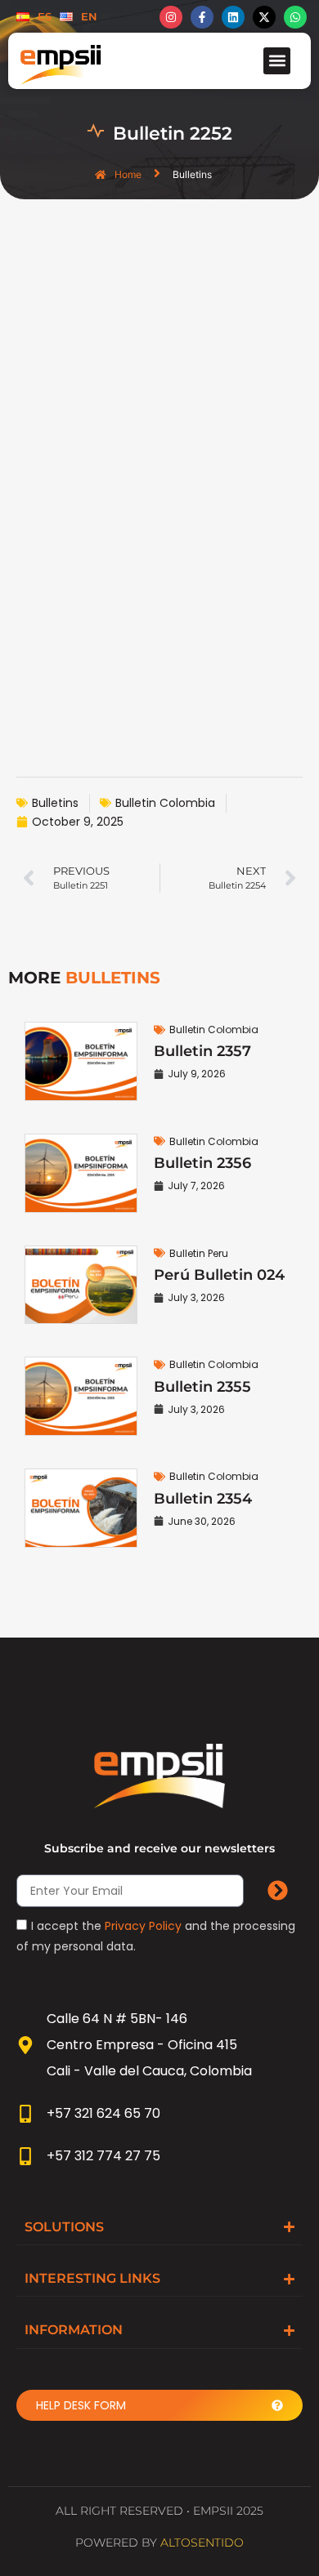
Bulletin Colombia (165, 803)
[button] (277, 61)
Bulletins (55, 803)
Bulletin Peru (199, 1253)
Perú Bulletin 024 (219, 1275)
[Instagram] (171, 17)
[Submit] (277, 1891)
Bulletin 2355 (202, 1387)
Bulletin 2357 (202, 1051)
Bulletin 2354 (203, 1499)
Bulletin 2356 (202, 1163)
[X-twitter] (264, 17)
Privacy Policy (143, 1926)
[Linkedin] (233, 17)
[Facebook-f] (202, 17)
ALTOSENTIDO (202, 2543)
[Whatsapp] (295, 17)
